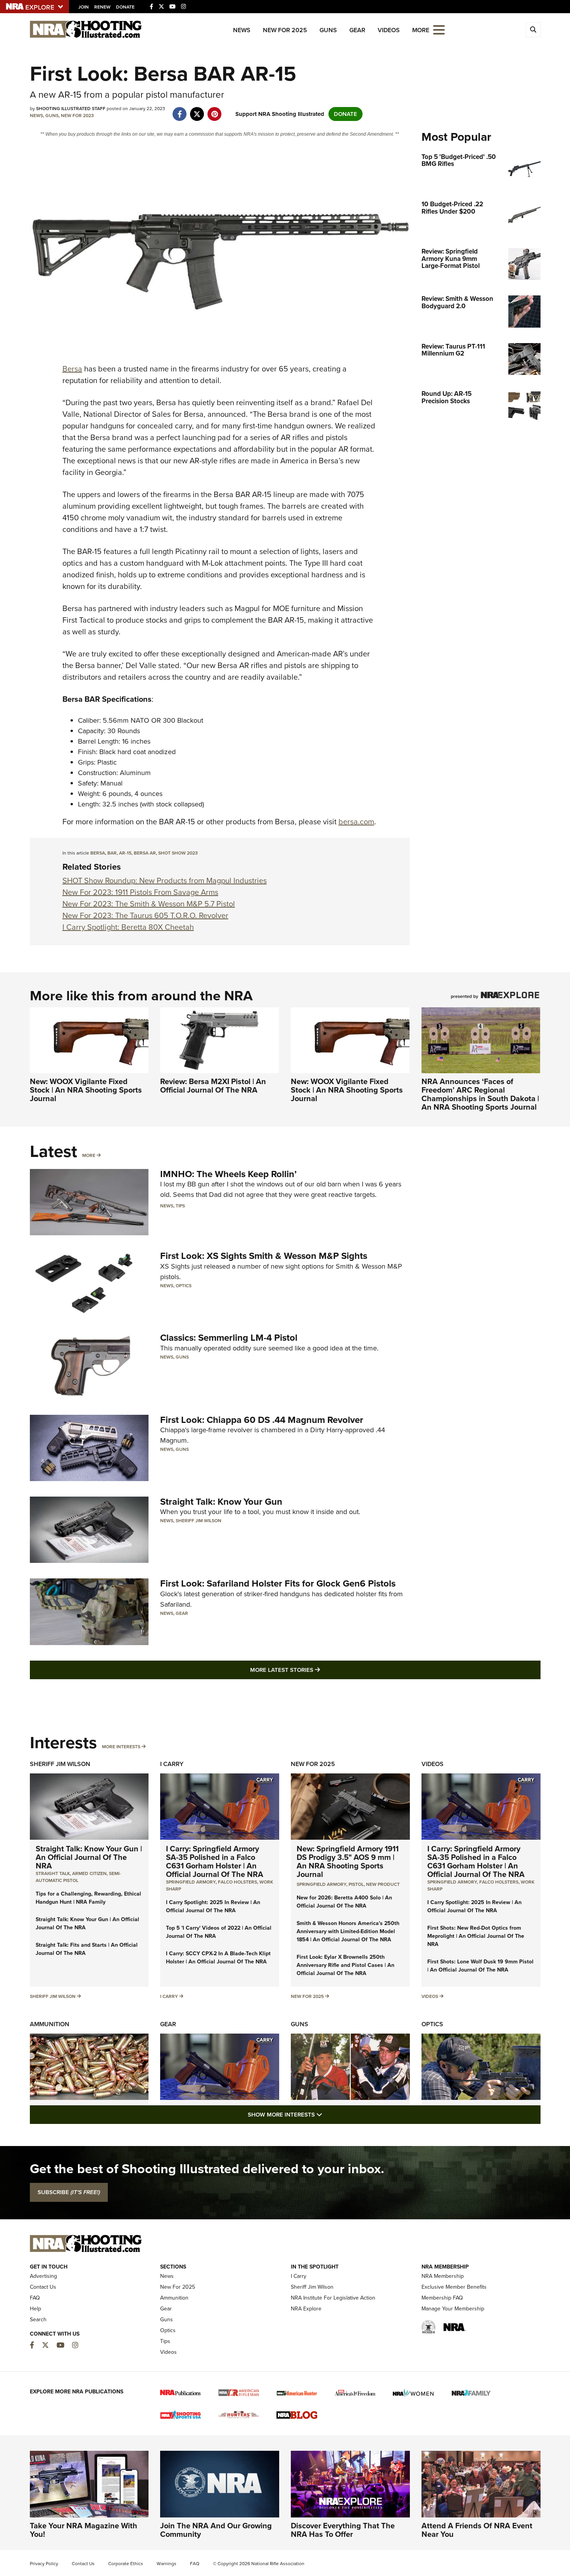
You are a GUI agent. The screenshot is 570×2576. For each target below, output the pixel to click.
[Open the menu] (439, 29)
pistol (356, 1884)
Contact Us (43, 2287)
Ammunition (50, 2024)
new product (383, 1884)
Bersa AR (145, 853)
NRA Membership (443, 2276)
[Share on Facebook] (180, 110)
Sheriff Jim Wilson (199, 1521)
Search (38, 2320)
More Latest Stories (316, 1670)
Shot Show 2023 (178, 853)
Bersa (72, 369)
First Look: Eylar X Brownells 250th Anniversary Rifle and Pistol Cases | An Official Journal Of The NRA (345, 1965)
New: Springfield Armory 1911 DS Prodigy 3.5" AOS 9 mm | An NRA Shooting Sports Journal (348, 1861)
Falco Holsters (237, 1882)
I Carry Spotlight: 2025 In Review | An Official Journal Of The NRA (213, 1906)
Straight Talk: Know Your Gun (221, 1502)
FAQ (35, 2298)
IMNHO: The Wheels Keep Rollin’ (228, 1174)
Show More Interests (327, 2114)
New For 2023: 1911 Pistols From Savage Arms (140, 892)
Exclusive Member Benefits (454, 2287)
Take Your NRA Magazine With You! (84, 2530)
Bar (112, 853)
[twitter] (197, 110)
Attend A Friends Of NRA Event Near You (477, 2530)
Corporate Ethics (126, 2564)
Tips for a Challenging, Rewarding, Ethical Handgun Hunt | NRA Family (88, 1898)
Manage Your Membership (453, 2309)
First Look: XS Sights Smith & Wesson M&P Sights (264, 1256)
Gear (357, 30)
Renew (102, 7)
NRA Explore (306, 2309)
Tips (180, 1206)
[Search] (533, 30)
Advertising (43, 2276)
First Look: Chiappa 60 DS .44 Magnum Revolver (262, 1420)
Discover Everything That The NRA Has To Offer (343, 2530)
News (242, 30)
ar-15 (125, 853)
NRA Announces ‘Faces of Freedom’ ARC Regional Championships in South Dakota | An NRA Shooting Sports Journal (480, 1094)
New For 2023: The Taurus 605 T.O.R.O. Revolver (145, 915)
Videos (389, 30)
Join (84, 7)
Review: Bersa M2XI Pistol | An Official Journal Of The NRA (213, 1086)
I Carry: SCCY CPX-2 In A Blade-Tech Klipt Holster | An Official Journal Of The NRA (218, 1958)
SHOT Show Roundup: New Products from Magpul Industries (165, 881)
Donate (125, 7)
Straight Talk (53, 1873)
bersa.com (356, 822)
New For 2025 (285, 30)
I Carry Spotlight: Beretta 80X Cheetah (128, 927)
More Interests (121, 1747)
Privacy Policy (44, 2564)
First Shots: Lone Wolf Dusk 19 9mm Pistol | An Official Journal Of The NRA (480, 1966)
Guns (328, 30)
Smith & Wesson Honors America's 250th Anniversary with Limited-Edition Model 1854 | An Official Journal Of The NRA (348, 1931)
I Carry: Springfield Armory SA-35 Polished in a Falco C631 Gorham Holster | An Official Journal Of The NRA (215, 1861)
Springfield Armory (191, 1882)
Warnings (167, 2564)
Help (35, 2309)
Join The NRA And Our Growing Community (216, 2530)
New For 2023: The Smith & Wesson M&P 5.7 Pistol (149, 904)
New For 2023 (77, 116)
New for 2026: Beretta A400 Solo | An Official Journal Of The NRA (344, 1902)
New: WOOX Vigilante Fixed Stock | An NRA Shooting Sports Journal (86, 1090)
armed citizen (89, 1873)
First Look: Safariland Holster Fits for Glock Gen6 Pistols (278, 1583)
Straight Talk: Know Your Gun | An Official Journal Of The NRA (89, 1857)
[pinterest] (215, 110)
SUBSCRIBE (69, 2192)
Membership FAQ (442, 2298)
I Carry (172, 1764)
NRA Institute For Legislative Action (333, 2298)
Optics (184, 1286)
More (89, 1155)
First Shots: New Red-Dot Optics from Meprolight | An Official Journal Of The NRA (476, 1936)
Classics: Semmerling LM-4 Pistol (229, 1338)
